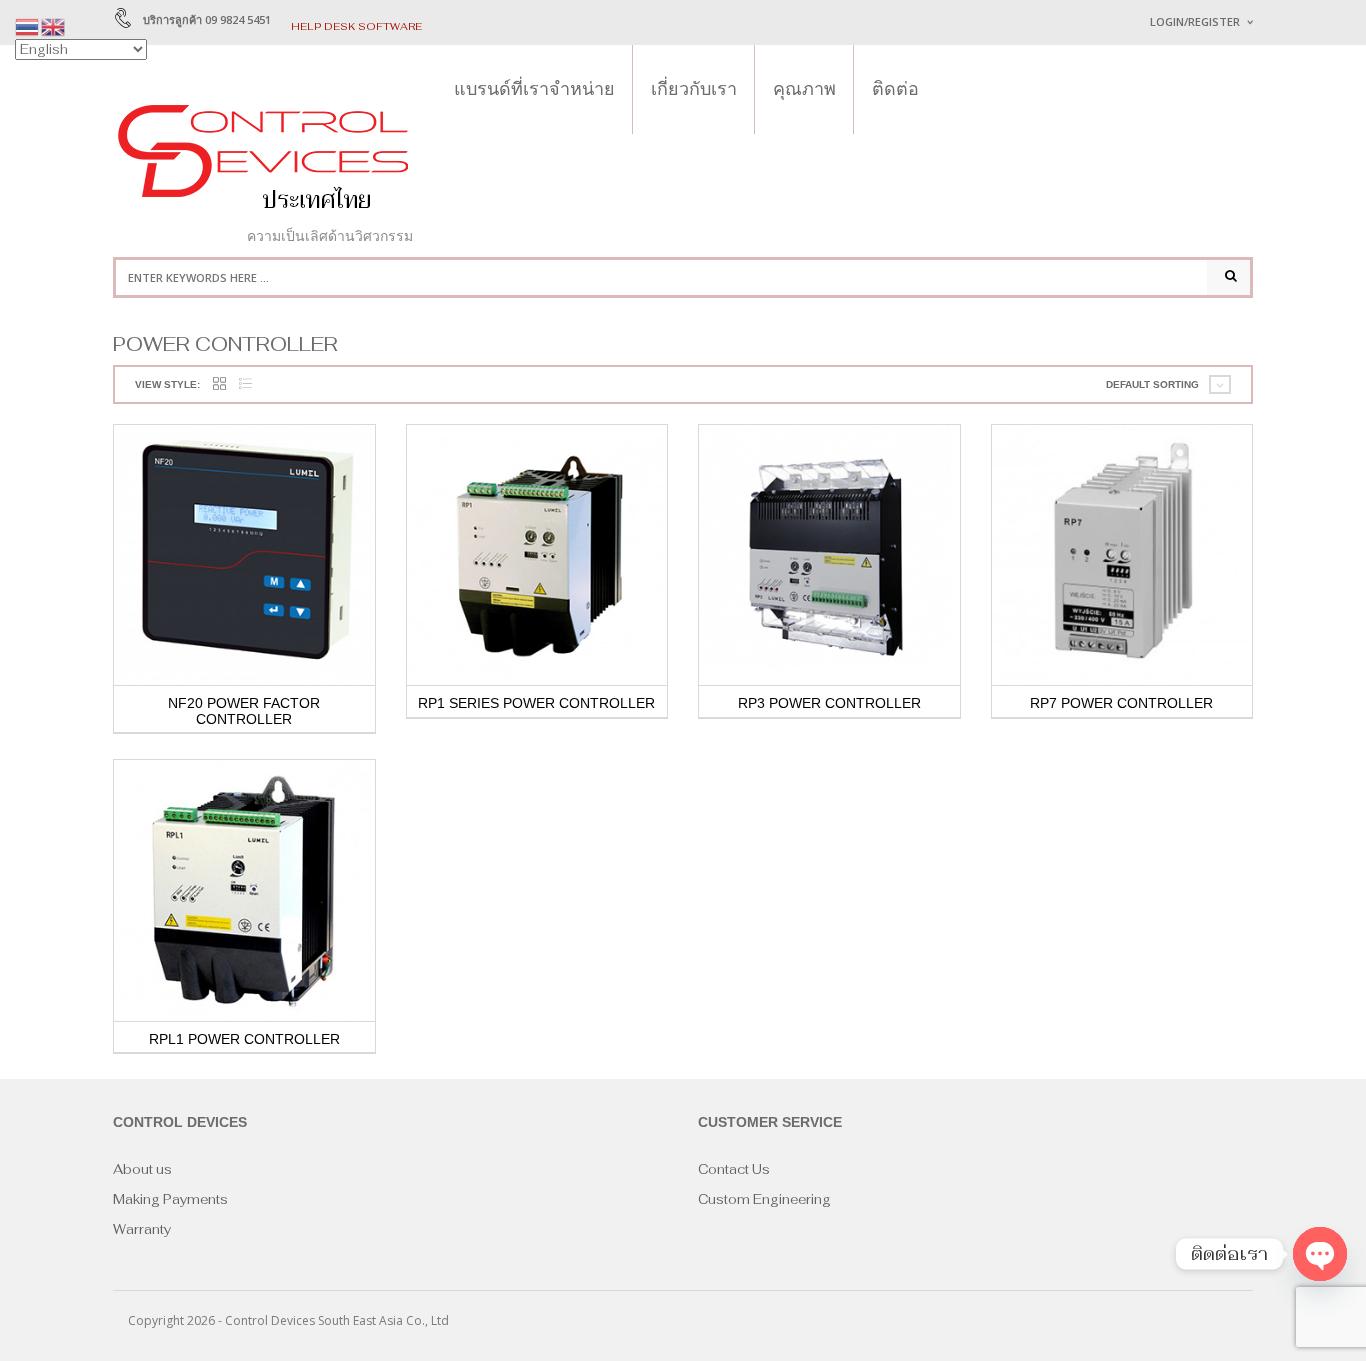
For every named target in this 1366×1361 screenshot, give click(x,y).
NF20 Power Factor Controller (244, 710)
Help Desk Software (356, 26)
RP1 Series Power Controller (536, 703)
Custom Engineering (764, 1199)
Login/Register (1195, 21)
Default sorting (1152, 384)
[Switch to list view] (245, 384)
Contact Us (734, 1169)
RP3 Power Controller (829, 703)
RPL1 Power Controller (244, 1039)
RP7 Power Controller (1121, 703)
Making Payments (170, 1199)
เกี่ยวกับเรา (694, 89)
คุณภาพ (804, 89)
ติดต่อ (895, 89)
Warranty (142, 1229)
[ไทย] (28, 25)
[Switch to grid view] (219, 384)
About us (142, 1169)
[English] (54, 25)
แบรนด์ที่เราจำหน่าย (534, 89)
